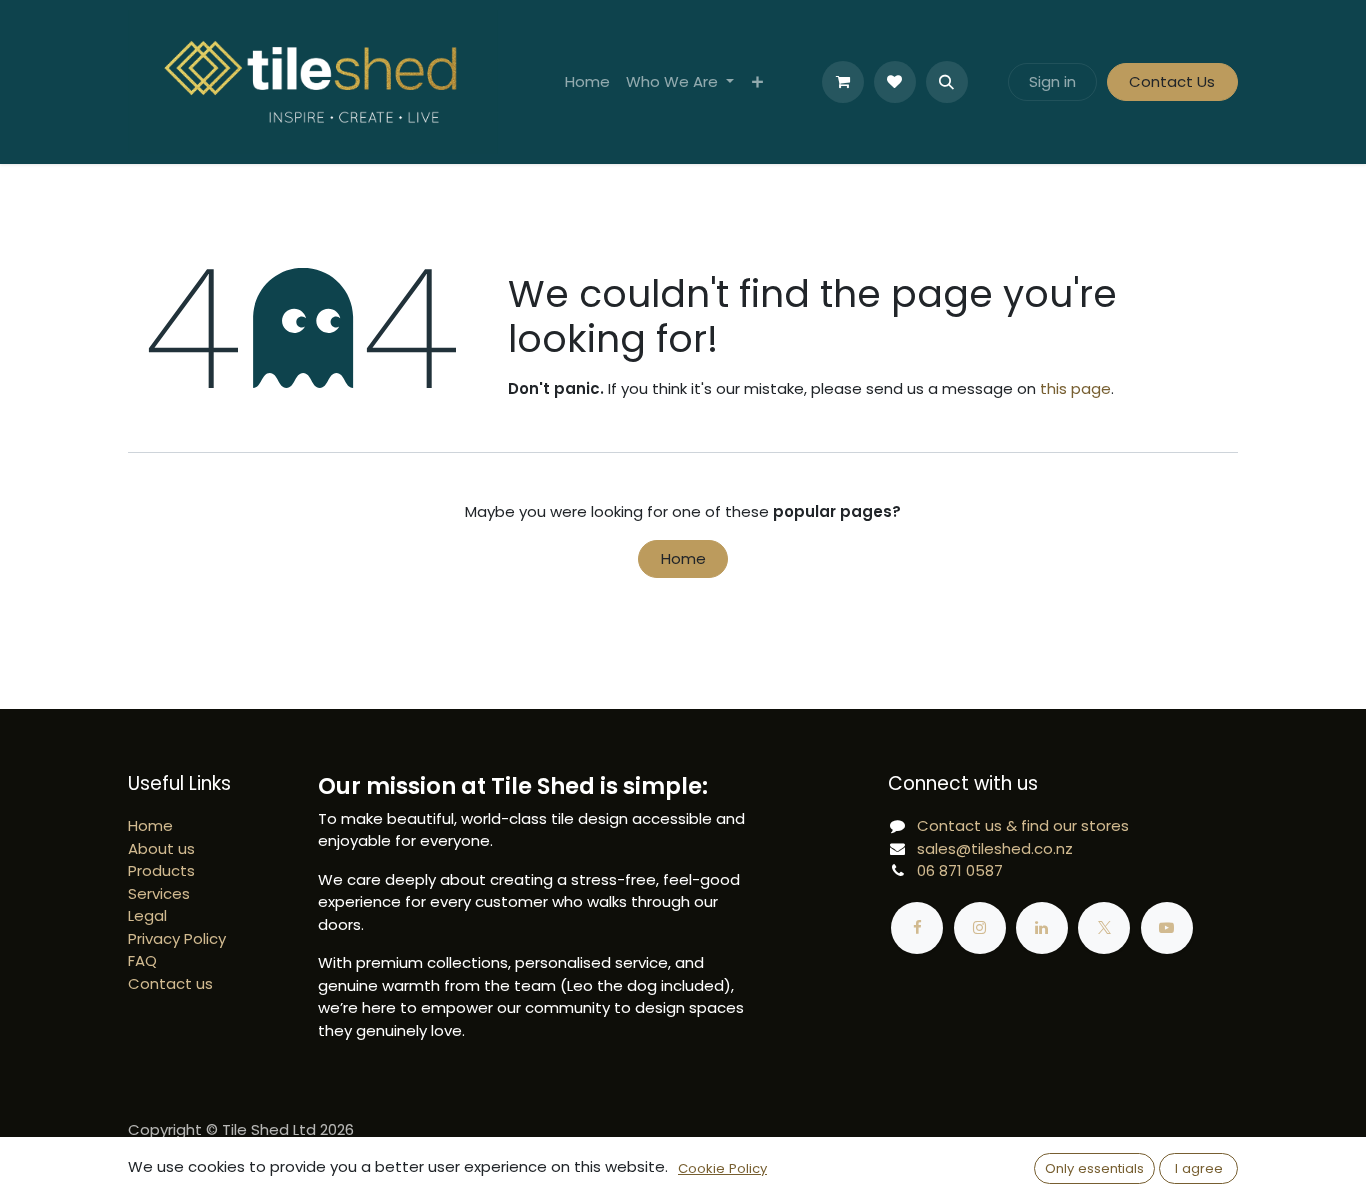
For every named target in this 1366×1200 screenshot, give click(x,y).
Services (159, 893)
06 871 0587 (960, 870)
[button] (947, 82)
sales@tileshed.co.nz (995, 848)
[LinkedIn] (1042, 928)
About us (161, 848)
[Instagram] (980, 928)
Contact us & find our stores (1023, 825)
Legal (147, 915)
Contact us (170, 983)
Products (161, 870)
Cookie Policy (722, 1168)
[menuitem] (587, 82)
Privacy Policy (177, 938)
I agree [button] (1199, 1168)
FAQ (142, 960)
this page (1075, 388)
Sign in (1052, 81)
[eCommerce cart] (843, 82)
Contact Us (1172, 81)
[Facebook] (917, 928)
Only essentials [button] (1094, 1168)
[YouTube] (1167, 928)
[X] (1104, 928)
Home (683, 558)
